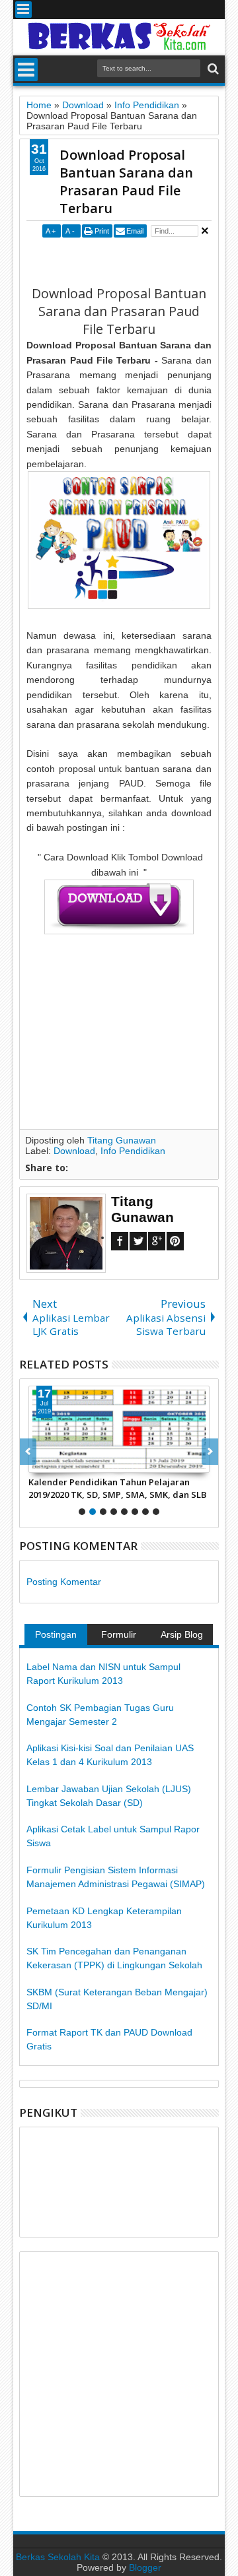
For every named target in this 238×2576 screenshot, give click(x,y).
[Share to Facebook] (39, 1462)
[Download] (119, 931)
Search (212, 69)
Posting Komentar (64, 1582)
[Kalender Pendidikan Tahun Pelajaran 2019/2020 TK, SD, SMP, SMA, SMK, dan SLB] (119, 1429)
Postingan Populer (56, 1637)
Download (74, 1151)
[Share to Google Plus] (68, 1462)
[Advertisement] (132, 261)
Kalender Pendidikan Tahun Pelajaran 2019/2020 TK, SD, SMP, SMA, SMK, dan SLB (117, 1488)
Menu (23, 10)
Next (28, 1452)
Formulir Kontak (119, 1637)
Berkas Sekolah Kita (58, 2557)
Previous (210, 1452)
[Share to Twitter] (54, 1462)
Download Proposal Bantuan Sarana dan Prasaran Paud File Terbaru (126, 181)
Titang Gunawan (122, 1140)
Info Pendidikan (133, 1151)
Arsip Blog (182, 1634)
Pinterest (175, 1241)
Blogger (145, 2567)
